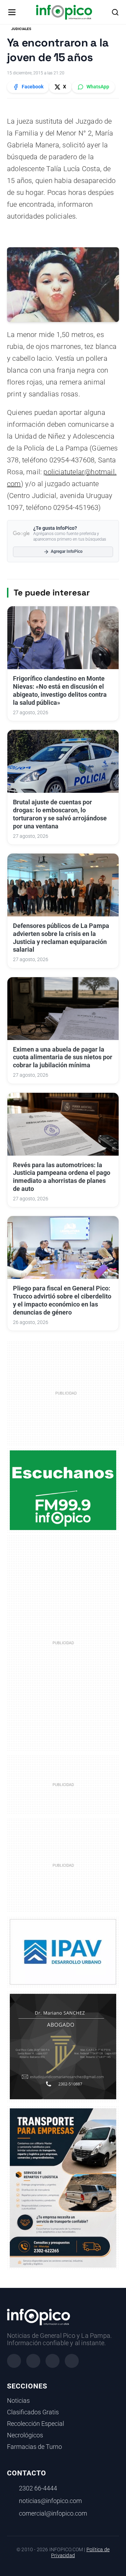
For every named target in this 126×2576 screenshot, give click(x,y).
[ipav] (63, 1952)
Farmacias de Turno (34, 2447)
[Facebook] (14, 2361)
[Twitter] (52, 2361)
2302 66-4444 (38, 2488)
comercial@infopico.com (53, 2513)
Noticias (18, 2401)
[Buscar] (115, 12)
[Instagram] (33, 2361)
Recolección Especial (36, 2424)
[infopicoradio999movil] (63, 1490)
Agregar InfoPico (67, 551)
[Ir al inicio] (64, 12)
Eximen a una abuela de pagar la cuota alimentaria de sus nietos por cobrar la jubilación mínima (63, 1058)
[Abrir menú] (12, 12)
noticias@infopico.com (50, 2501)
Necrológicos (25, 2435)
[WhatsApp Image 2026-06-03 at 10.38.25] (63, 2188)
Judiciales (21, 29)
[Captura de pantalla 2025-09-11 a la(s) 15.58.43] (63, 2046)
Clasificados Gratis (33, 2412)
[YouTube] (72, 2361)
